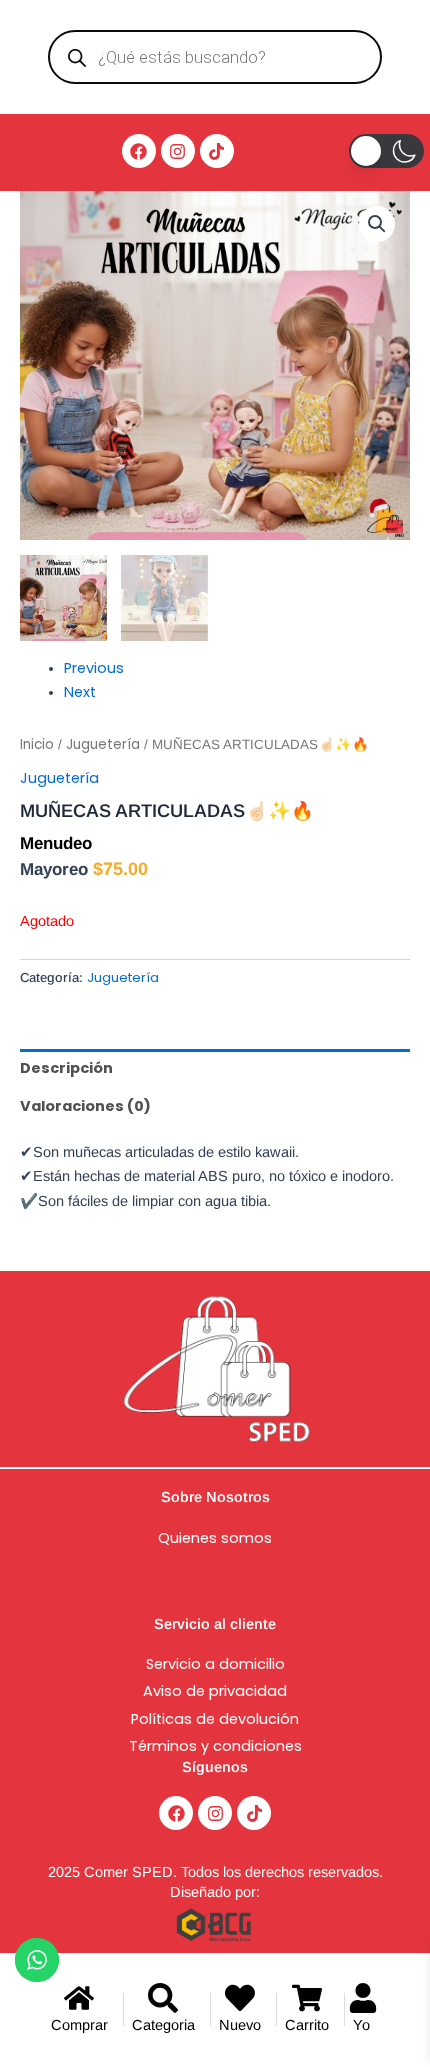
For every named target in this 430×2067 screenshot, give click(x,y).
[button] (377, 224)
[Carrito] (310, 2010)
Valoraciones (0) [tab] (85, 1106)
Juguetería (103, 744)
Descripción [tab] (66, 1068)
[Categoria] (167, 2010)
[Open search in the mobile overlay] (215, 57)
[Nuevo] (243, 2010)
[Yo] (366, 2010)
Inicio (37, 744)
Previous (94, 668)
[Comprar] (83, 2010)
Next (80, 692)
